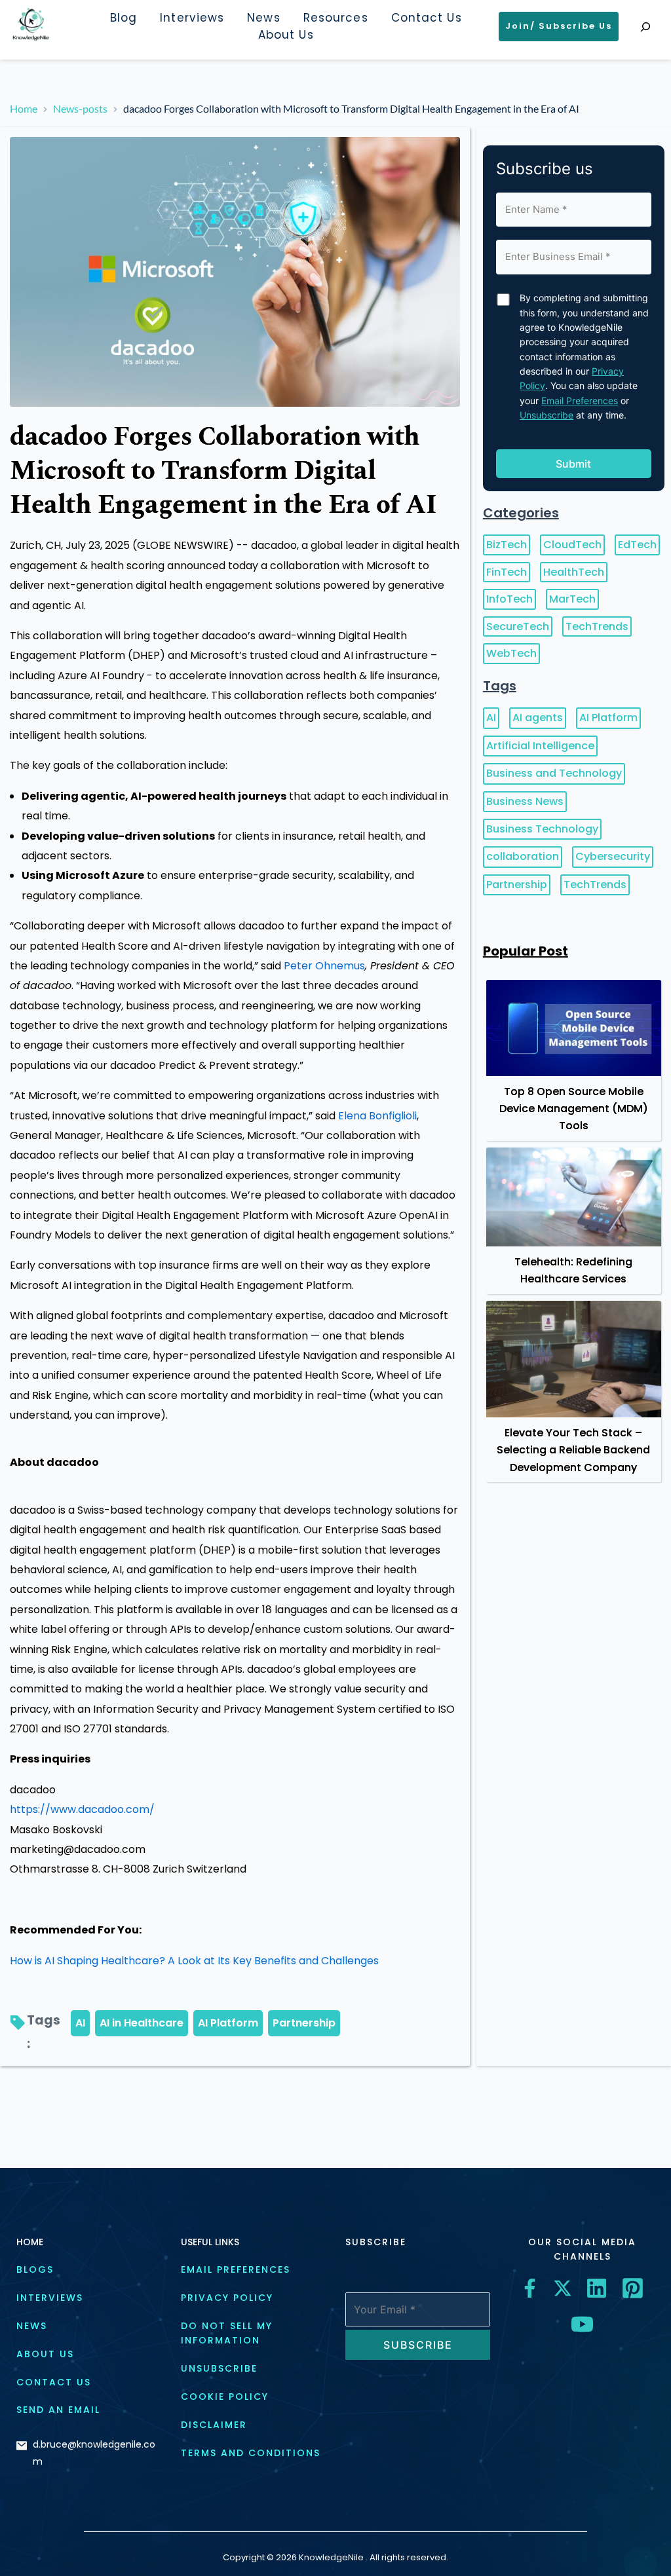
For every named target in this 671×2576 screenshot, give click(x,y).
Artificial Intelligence (540, 746)
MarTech (572, 599)
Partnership (304, 2023)
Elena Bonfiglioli (377, 1116)
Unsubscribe (546, 415)
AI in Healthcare (142, 2023)
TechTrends (597, 626)
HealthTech (574, 572)
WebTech (511, 653)
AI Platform (228, 2023)
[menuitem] (124, 18)
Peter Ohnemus (324, 966)
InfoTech (509, 599)
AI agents (538, 718)
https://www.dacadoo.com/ (82, 1809)
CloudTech (572, 545)
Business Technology (542, 829)
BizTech (507, 545)
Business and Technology (554, 773)
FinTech (507, 572)
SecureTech (518, 626)
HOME (30, 2242)
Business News (525, 801)
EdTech (637, 545)
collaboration (523, 856)
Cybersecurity (613, 856)
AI (80, 2023)
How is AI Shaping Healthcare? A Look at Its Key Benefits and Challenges (194, 1961)
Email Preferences (580, 401)
